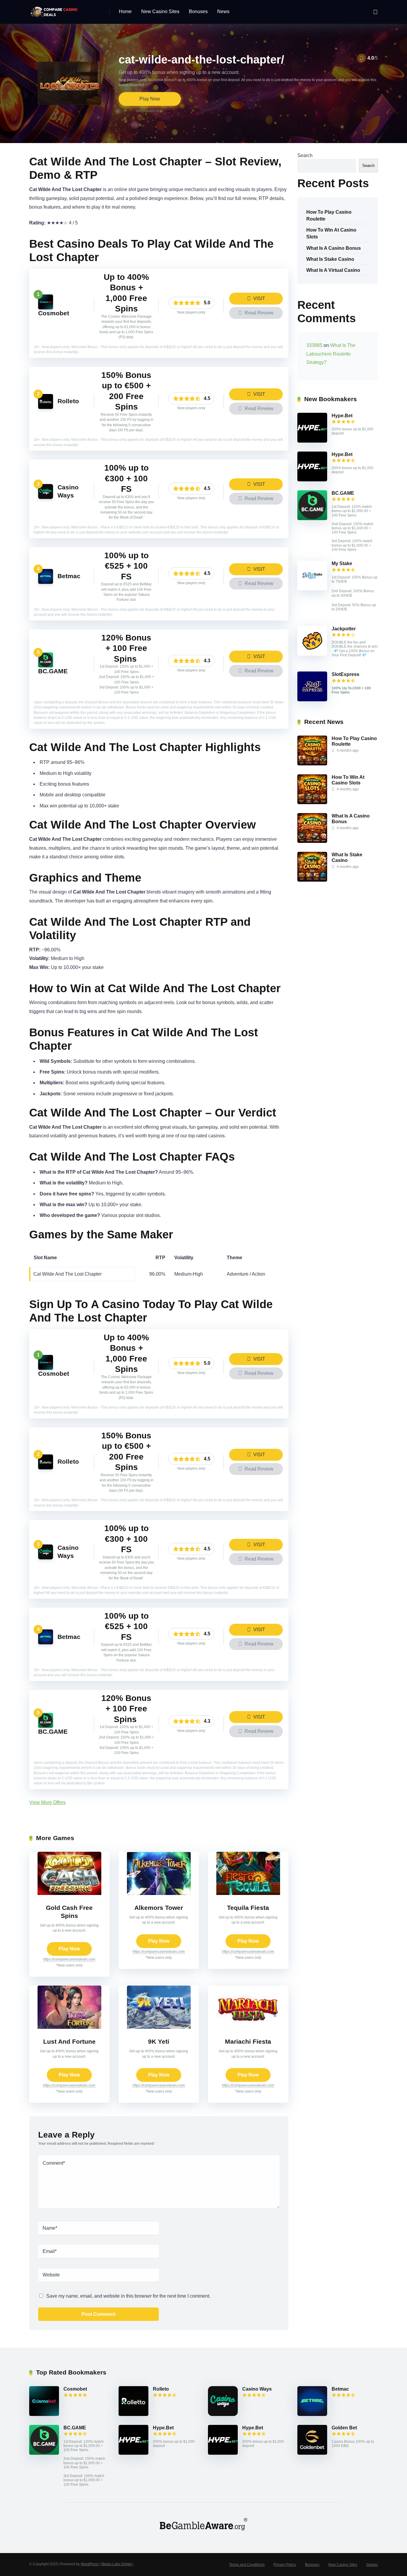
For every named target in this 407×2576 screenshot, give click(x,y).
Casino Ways (257, 2389)
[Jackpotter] (312, 654)
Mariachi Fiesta (248, 2042)
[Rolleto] (46, 407)
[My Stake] (312, 589)
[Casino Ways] (46, 497)
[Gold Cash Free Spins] (69, 1893)
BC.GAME (53, 671)
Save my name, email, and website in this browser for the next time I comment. (128, 2296)
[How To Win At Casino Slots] (312, 802)
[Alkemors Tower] (159, 1893)
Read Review (258, 313)
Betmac (69, 576)
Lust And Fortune (69, 2042)
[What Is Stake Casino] (312, 880)
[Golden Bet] (312, 2453)
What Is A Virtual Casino (333, 270)
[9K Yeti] (159, 2027)
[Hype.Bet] (312, 441)
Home (125, 11)
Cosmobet (54, 313)
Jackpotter (344, 629)
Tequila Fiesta (248, 1908)
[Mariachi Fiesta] (248, 2027)
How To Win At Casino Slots (331, 233)
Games (372, 2565)
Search (305, 155)
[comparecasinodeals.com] (55, 10)
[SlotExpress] (312, 700)
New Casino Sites (160, 11)
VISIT (259, 298)
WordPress (90, 2564)
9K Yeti (159, 2042)
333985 (314, 345)
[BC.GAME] (46, 666)
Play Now (150, 99)
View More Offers (47, 1802)
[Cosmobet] (46, 308)
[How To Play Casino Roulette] (312, 764)
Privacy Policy (285, 2565)
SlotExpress (345, 674)
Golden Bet (344, 2428)
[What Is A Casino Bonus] (312, 841)
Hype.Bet (342, 416)
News (223, 11)
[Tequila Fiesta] (248, 1893)
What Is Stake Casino (330, 259)
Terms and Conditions (247, 2565)
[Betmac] (46, 582)
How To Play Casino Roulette (329, 215)
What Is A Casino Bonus (334, 248)
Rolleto (68, 401)
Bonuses (198, 11)
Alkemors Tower (159, 1908)
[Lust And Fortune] (69, 2027)
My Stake (342, 563)
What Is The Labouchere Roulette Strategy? (331, 354)
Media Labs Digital (116, 2564)
